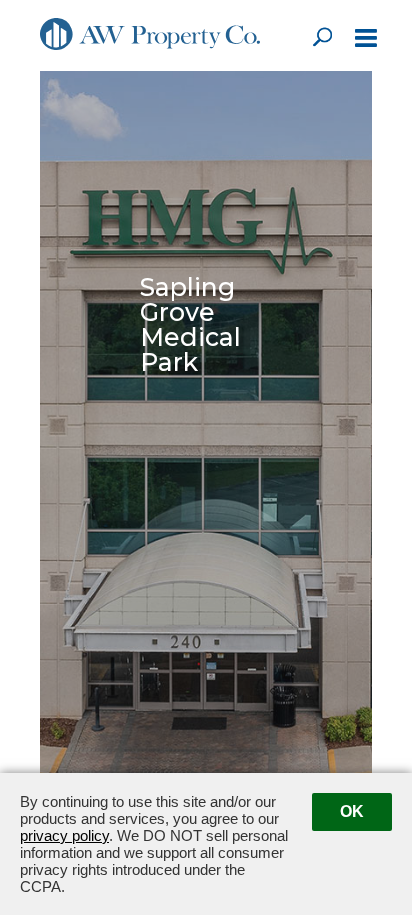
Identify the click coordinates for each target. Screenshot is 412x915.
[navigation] (366, 40)
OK (352, 811)
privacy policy (64, 835)
